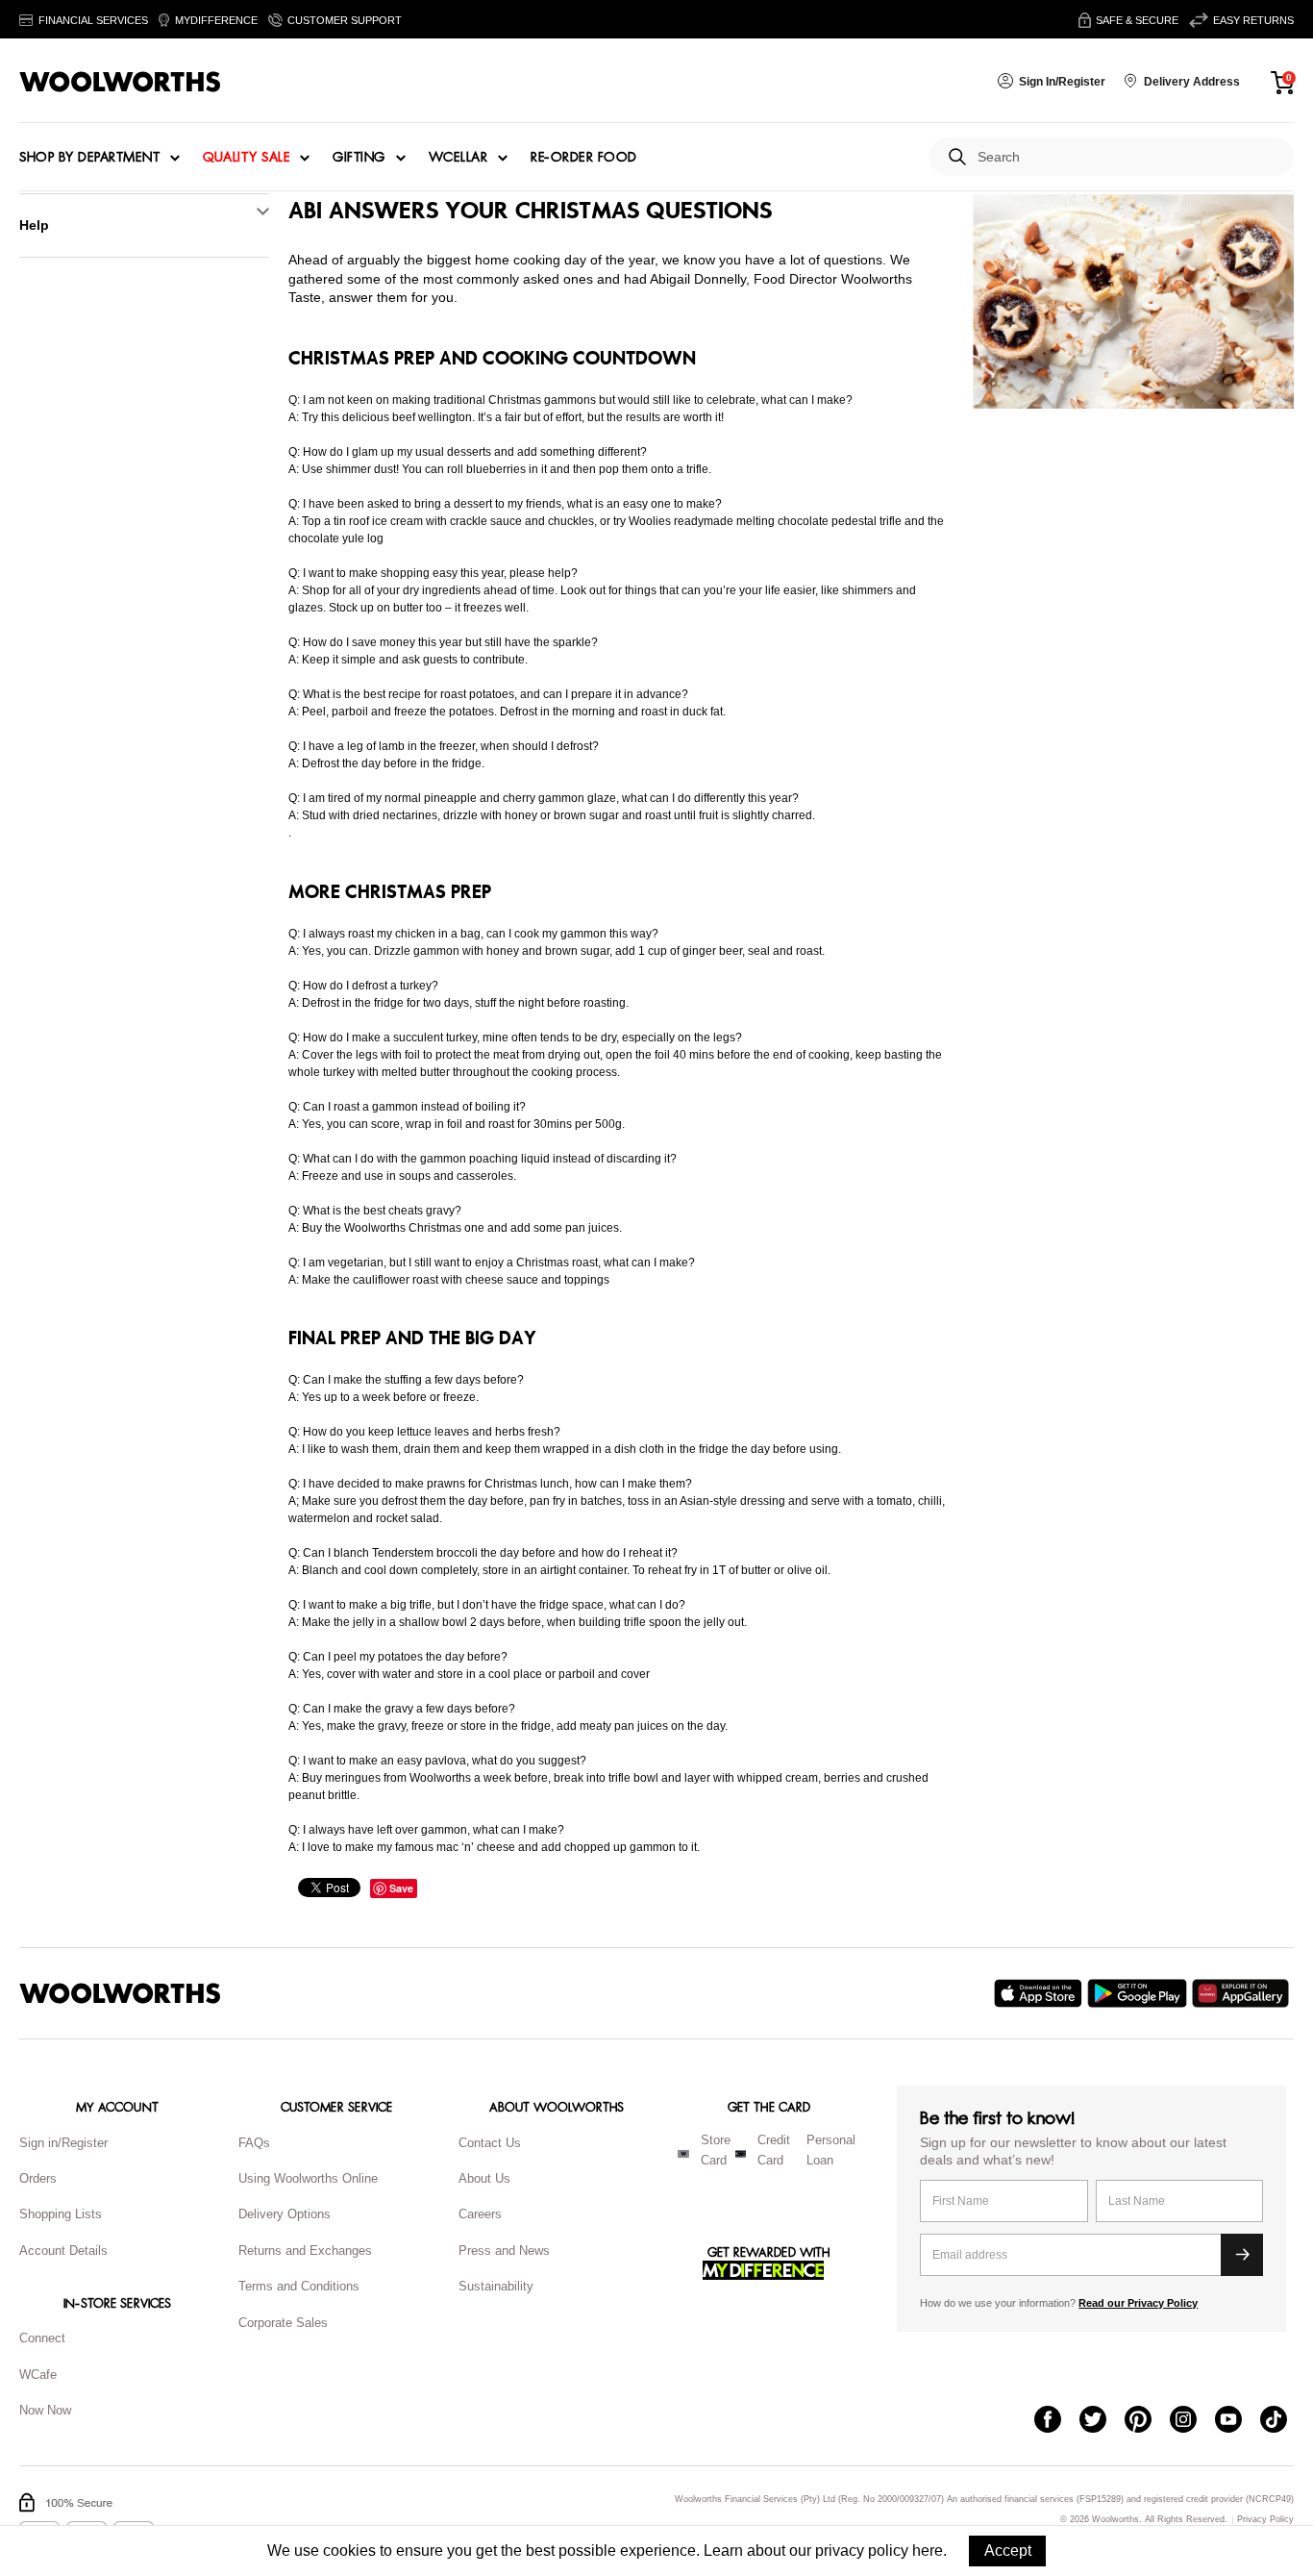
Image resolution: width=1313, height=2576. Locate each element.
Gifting (359, 158)
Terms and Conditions (299, 2286)
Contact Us (490, 2143)
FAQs (254, 2143)
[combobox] (1128, 157)
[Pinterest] (1147, 2421)
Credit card (774, 2150)
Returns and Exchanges (305, 2251)
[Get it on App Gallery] (1243, 1993)
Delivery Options (285, 2214)
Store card (716, 2150)
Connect (42, 2338)
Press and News (504, 2251)
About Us (484, 2178)
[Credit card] (741, 2154)
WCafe (38, 2375)
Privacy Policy (1265, 2520)
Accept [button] (1008, 2551)
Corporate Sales (283, 2323)
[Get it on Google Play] (1140, 1993)
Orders (38, 2178)
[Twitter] (1102, 2421)
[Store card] (683, 2154)
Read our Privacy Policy (1138, 2303)
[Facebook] (1057, 2421)
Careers (480, 2214)
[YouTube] (1238, 2421)
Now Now (45, 2410)
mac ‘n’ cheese (476, 1847)
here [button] (928, 2551)
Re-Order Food (584, 158)
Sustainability (496, 2286)
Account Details (63, 2251)
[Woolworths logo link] (120, 82)
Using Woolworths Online (308, 2178)
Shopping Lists (61, 2214)
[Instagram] (1192, 2421)
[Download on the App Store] (1040, 1993)
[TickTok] (1283, 2421)
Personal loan (831, 2150)
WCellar (458, 158)
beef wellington (432, 417)
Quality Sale (246, 158)
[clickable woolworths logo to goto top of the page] (120, 1993)
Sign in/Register (63, 2143)
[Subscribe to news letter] (1242, 2255)
